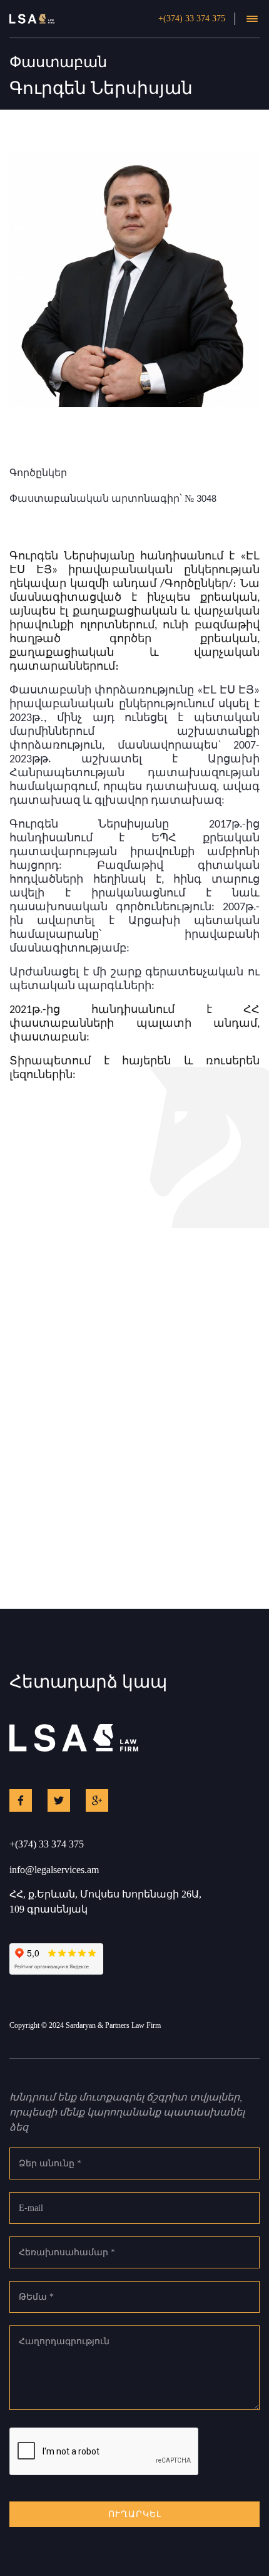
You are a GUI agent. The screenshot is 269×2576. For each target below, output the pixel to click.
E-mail (31, 2208)
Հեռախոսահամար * (67, 2252)
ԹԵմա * (36, 2297)
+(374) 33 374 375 (192, 18)
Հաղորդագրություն (64, 2341)
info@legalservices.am (54, 1870)
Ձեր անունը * (50, 2163)
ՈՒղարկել (135, 2514)
